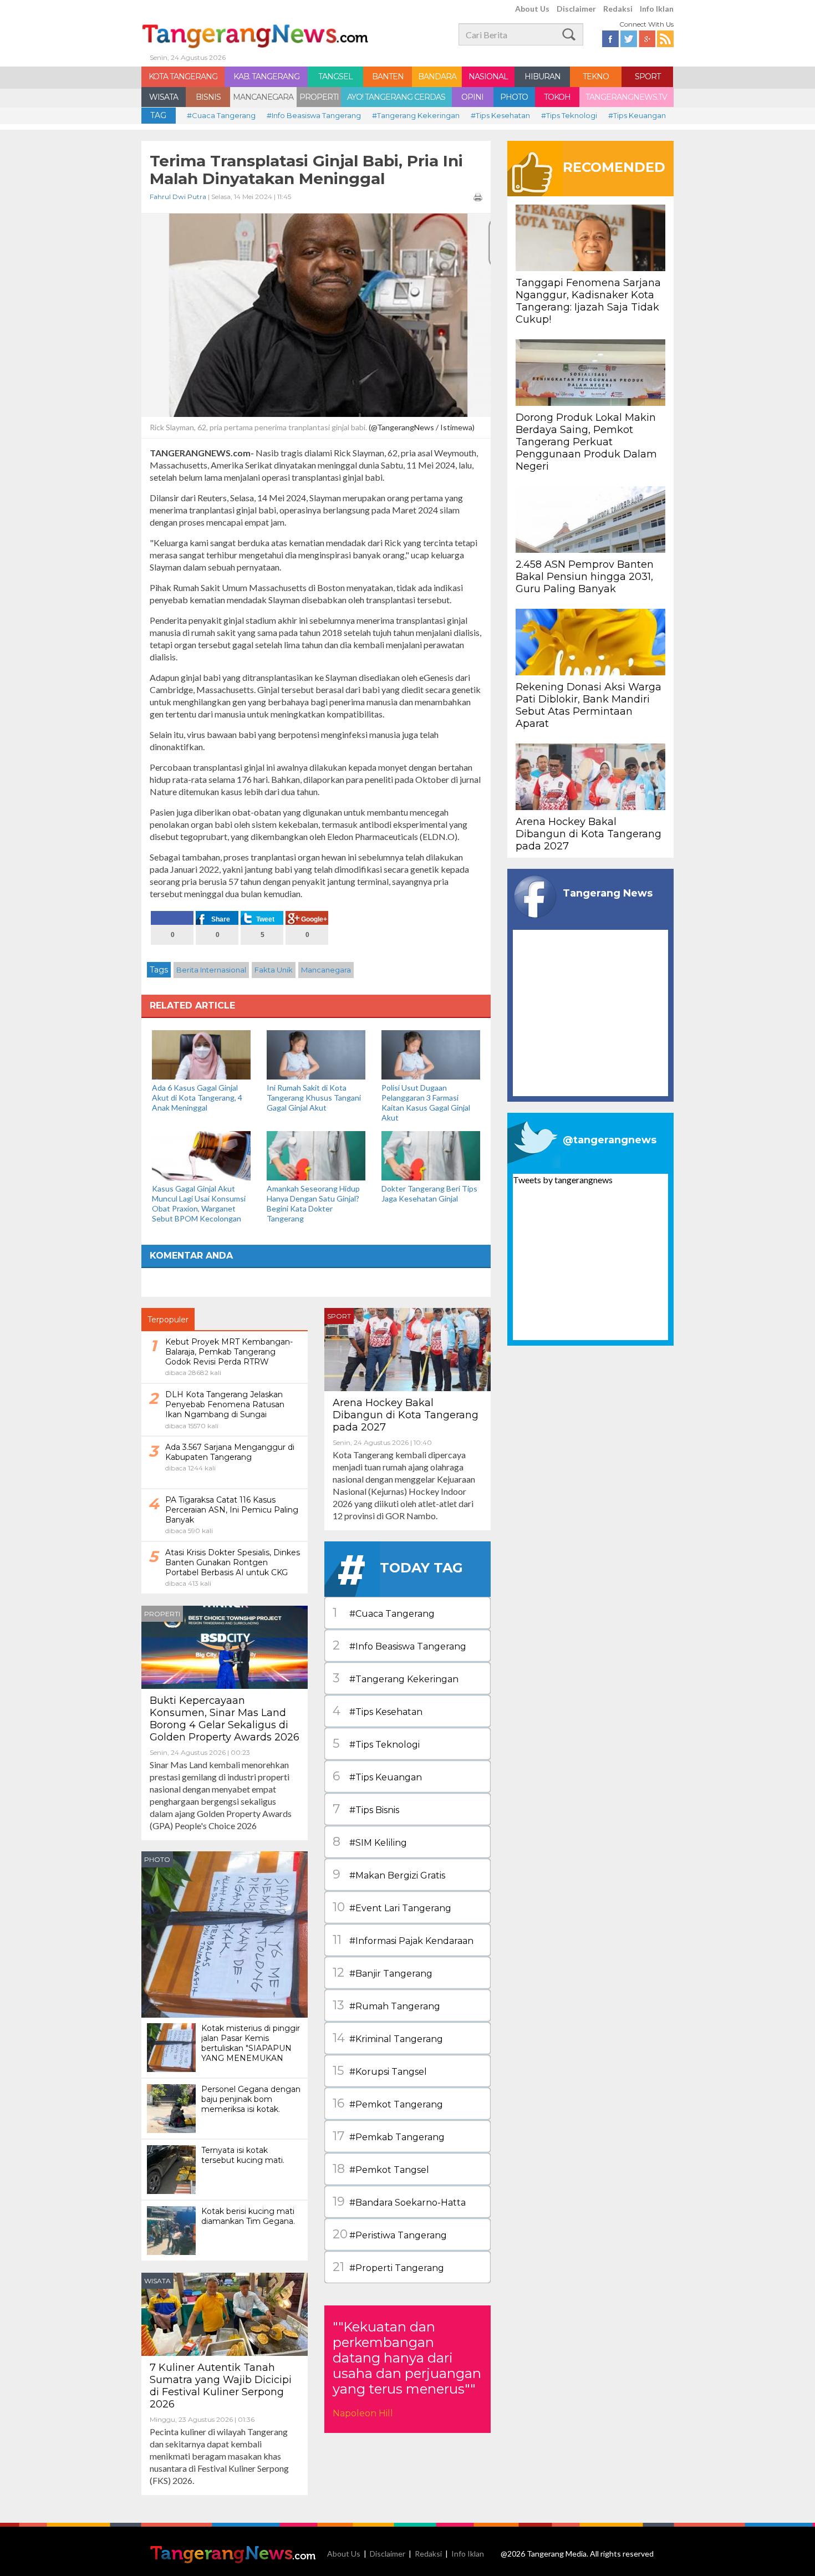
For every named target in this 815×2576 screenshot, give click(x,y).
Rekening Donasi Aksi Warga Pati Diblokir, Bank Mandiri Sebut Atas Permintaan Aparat (589, 705)
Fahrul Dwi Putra (178, 197)
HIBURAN (543, 77)
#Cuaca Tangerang (221, 115)
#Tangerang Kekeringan (416, 115)
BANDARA (437, 77)
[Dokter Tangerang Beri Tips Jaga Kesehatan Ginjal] (431, 1155)
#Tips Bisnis (366, 1809)
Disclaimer (576, 9)
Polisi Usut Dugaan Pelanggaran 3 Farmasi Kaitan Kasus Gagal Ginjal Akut (426, 1103)
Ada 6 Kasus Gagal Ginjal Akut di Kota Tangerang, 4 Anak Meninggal (197, 1098)
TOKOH (557, 97)
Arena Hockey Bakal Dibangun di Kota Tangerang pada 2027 (406, 1415)
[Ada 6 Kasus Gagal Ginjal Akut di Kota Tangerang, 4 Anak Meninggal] (201, 1054)
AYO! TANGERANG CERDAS (396, 97)
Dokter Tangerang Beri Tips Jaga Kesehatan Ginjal (429, 1193)
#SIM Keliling (370, 1842)
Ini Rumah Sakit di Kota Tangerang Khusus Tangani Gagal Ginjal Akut (314, 1098)
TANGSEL (335, 77)
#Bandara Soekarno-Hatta (399, 2201)
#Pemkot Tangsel (381, 2169)
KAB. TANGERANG (266, 77)
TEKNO (596, 77)
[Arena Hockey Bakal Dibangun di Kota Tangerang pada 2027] (407, 1348)
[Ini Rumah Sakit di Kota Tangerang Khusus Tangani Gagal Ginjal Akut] (316, 1054)
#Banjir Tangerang (383, 1972)
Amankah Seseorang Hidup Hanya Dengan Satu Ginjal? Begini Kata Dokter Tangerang (313, 1203)
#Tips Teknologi (569, 115)
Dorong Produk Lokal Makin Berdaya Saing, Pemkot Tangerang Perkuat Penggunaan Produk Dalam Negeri (586, 442)
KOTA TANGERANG (183, 77)
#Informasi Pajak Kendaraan (403, 1940)
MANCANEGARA (263, 97)
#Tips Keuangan (637, 115)
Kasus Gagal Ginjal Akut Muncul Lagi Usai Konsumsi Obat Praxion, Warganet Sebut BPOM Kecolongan (199, 1203)
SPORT (648, 77)
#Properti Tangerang (388, 2267)
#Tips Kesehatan (500, 115)
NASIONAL (488, 77)
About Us (532, 9)
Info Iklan (657, 9)
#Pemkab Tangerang (389, 2136)
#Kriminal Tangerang (388, 2038)
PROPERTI (319, 97)
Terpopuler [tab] (168, 1320)
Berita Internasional (211, 970)
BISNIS (208, 97)
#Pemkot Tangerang (388, 2103)
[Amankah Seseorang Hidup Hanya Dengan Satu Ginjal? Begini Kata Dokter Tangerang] (316, 1155)
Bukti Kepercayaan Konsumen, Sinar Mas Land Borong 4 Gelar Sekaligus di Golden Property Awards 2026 (225, 1719)
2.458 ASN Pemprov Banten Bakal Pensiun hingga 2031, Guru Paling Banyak (585, 577)
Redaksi (618, 9)
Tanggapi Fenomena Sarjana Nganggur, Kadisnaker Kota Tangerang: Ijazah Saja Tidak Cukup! (588, 301)
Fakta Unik (274, 970)
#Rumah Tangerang (386, 2005)
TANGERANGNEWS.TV (626, 97)
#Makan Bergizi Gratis (389, 1874)
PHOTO (514, 97)
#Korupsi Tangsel (380, 2071)
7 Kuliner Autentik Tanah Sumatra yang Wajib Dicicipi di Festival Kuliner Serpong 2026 (221, 2386)
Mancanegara (326, 970)
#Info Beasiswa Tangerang (314, 115)
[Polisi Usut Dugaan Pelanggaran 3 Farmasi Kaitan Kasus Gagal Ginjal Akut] (431, 1054)
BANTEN (388, 77)
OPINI (472, 97)
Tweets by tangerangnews (563, 1180)
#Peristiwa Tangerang (390, 2234)
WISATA (164, 97)
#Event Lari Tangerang (392, 1907)
